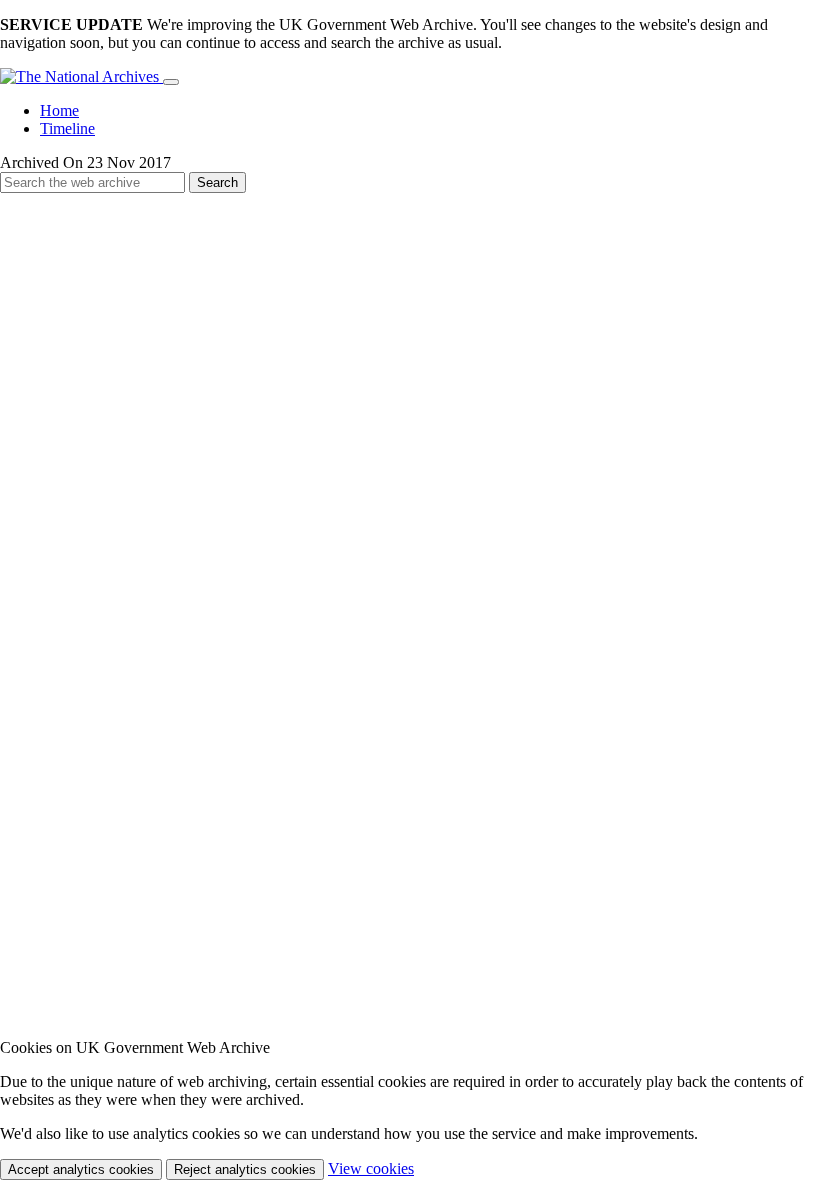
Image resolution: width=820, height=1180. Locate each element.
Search (217, 182)
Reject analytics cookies (245, 1169)
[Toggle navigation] (171, 82)
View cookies (371, 1168)
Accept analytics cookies (81, 1169)
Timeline (67, 128)
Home (59, 110)
